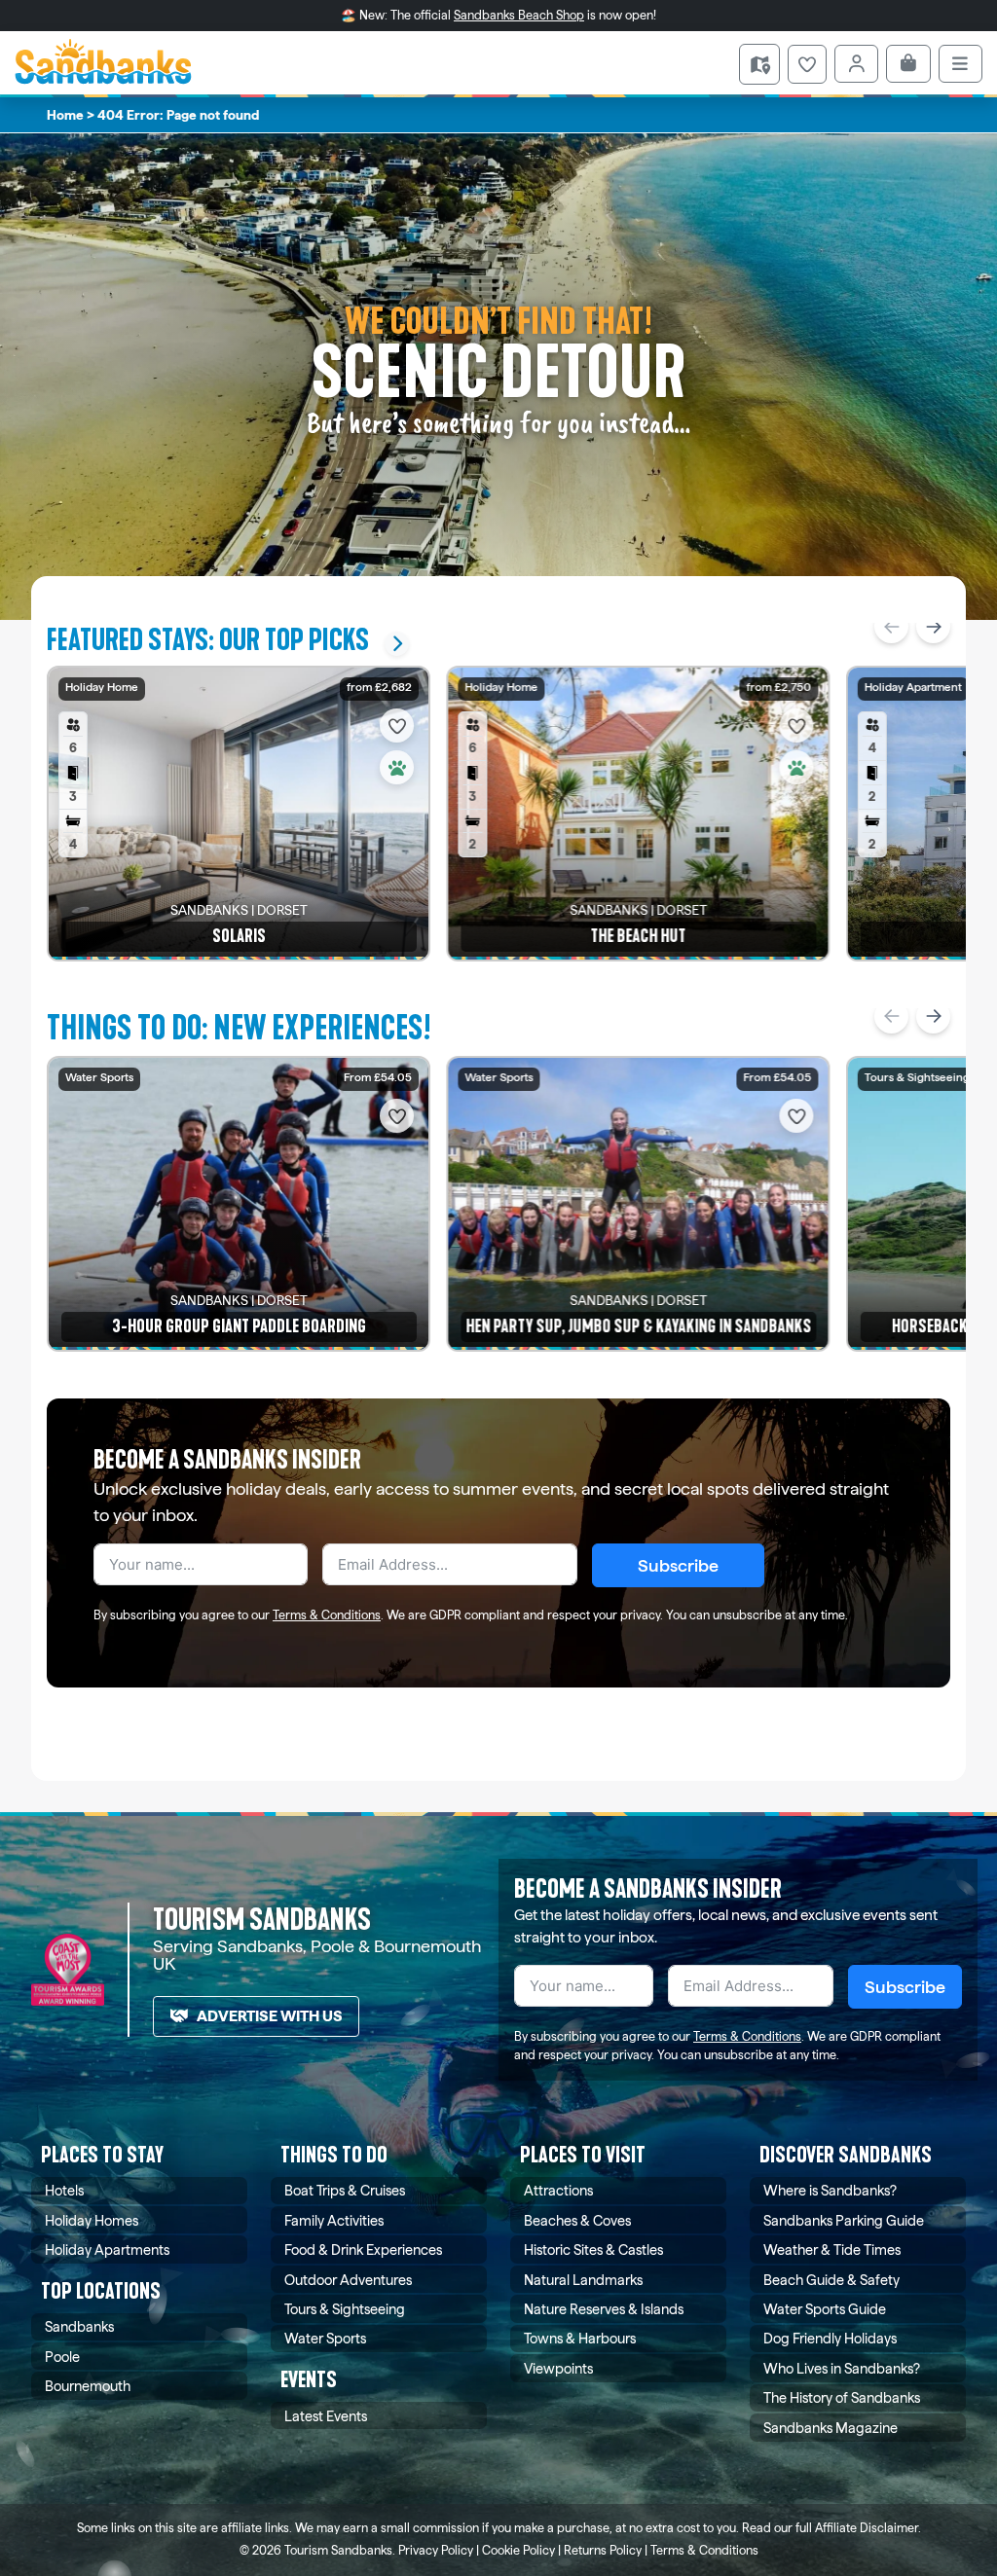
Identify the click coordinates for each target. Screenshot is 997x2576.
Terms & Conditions (327, 1615)
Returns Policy (603, 2550)
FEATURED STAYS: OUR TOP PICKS (208, 640)
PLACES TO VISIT (583, 2155)
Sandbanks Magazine (831, 2428)
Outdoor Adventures (348, 2280)
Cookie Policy (518, 2550)
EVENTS (309, 2380)
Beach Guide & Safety (831, 2280)
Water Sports (325, 2338)
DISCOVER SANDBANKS (846, 2155)
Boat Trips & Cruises (345, 2190)
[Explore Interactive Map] (759, 64)
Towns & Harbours (580, 2338)
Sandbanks (79, 2326)
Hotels (64, 2190)
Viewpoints (558, 2368)
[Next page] (933, 626)
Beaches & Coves (577, 2220)
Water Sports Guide (825, 2309)
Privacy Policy (436, 2550)
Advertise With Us (270, 2016)
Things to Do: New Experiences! (239, 1028)
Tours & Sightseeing (345, 2309)
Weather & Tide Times (832, 2249)
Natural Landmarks (583, 2280)
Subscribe (678, 1565)
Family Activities (334, 2220)
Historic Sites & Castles (593, 2249)
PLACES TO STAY (102, 2155)
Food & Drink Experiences (363, 2249)
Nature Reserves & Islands (604, 2309)
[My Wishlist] (807, 64)
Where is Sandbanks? (830, 2190)
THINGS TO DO (334, 2155)
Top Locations (101, 2291)
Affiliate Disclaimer (867, 2528)
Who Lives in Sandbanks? (842, 2368)
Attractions (558, 2190)
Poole (62, 2357)
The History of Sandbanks (842, 2397)
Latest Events (326, 2416)
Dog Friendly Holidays (830, 2338)
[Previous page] (891, 626)
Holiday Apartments (107, 2249)
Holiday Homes (92, 2220)
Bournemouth (88, 2386)
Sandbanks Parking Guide (844, 2220)
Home (65, 115)
